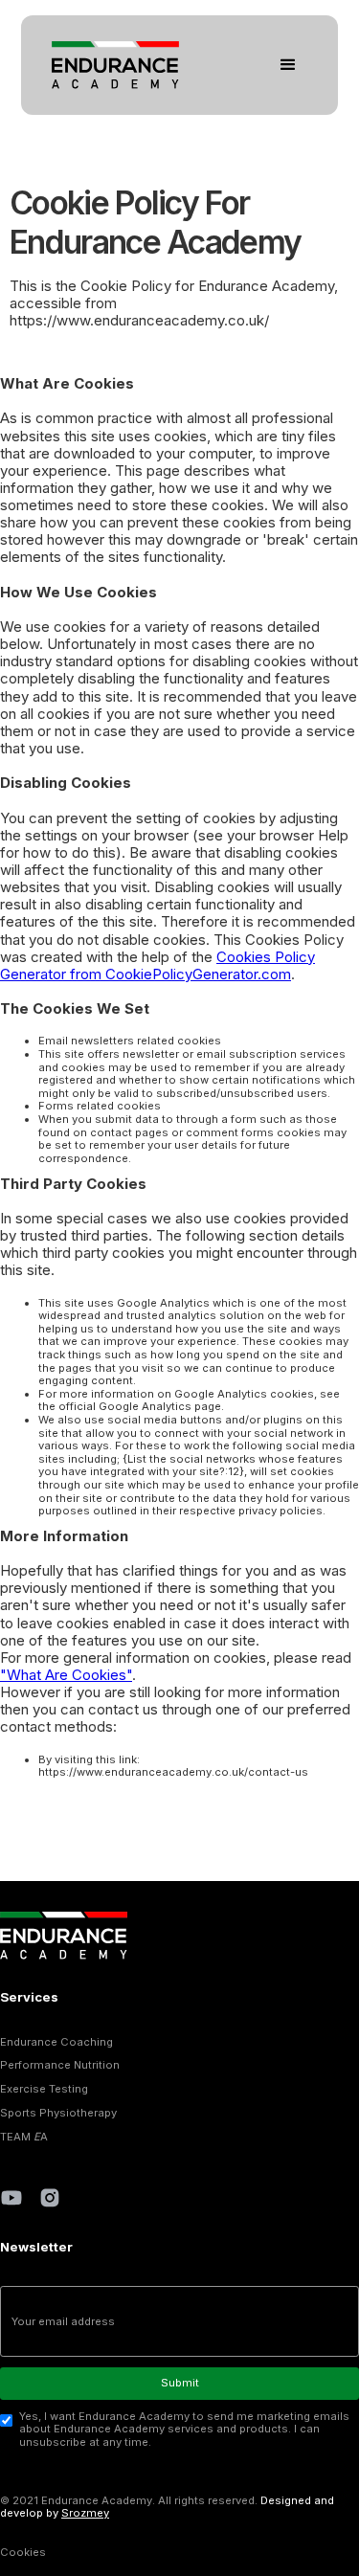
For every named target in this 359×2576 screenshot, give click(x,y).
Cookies (23, 2552)
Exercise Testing (44, 2089)
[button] (288, 65)
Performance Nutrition (60, 2065)
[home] (111, 65)
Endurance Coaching (56, 2042)
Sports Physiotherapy (58, 2113)
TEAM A (24, 2137)
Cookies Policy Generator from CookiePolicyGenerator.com (157, 965)
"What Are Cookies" (66, 1675)
